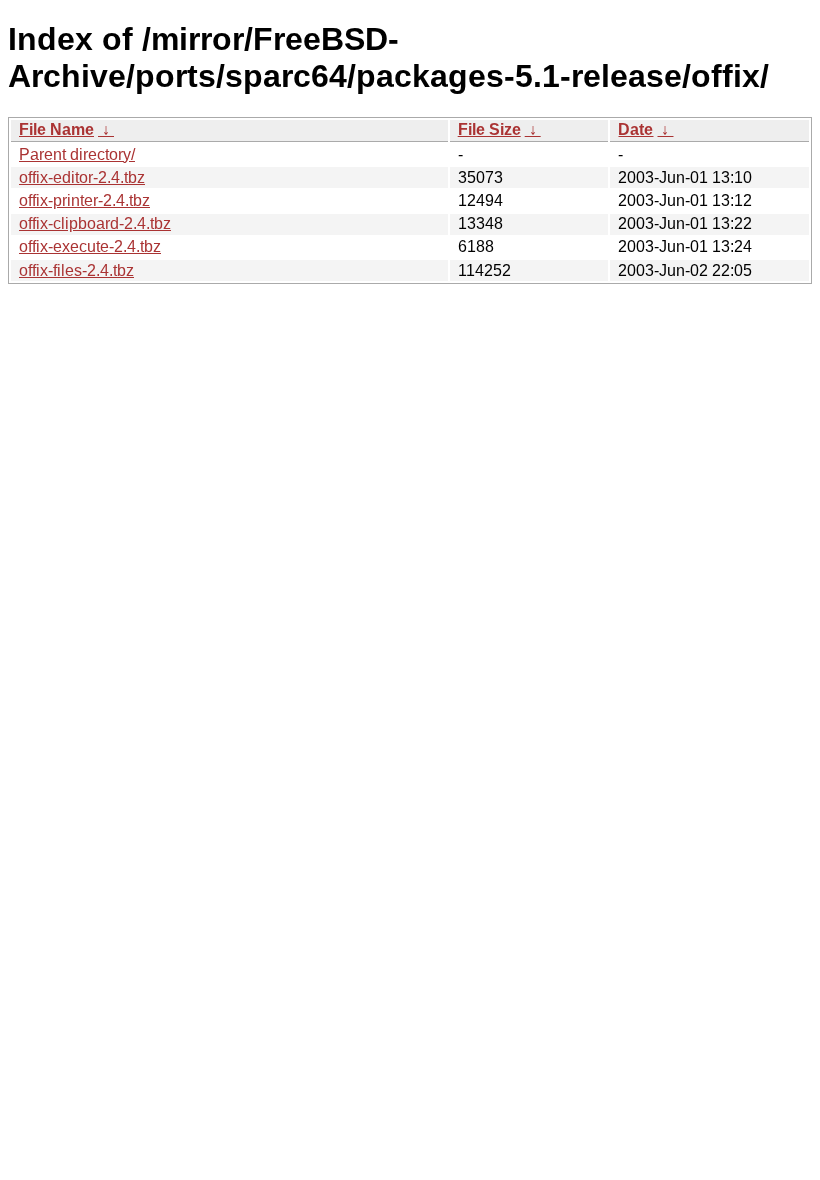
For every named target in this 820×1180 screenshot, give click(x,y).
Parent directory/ (77, 154)
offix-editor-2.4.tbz (82, 177)
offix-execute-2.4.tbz (90, 246)
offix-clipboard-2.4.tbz (95, 223)
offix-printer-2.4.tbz (84, 200)
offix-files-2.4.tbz (76, 270)
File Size (489, 129)
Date (635, 129)
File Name (56, 129)
